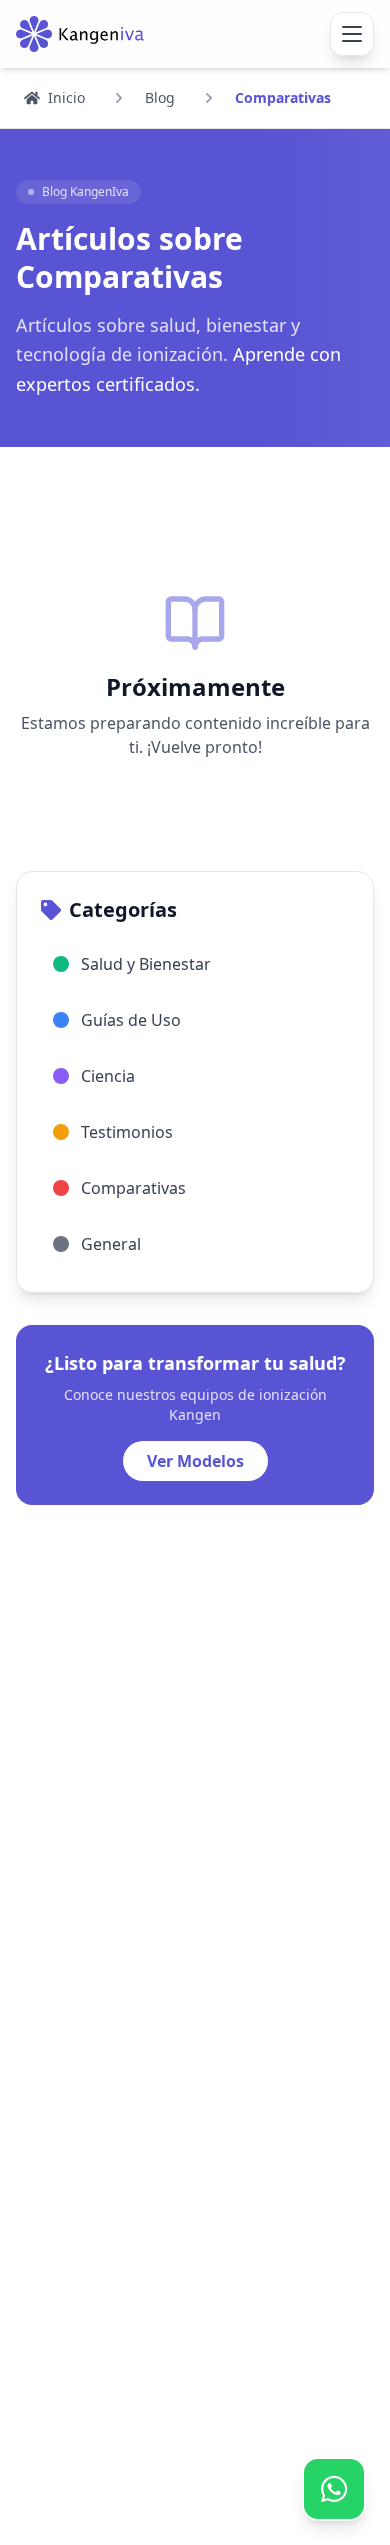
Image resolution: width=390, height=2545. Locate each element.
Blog (160, 97)
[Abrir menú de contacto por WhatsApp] (333, 2488)
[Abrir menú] (352, 34)
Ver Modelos (195, 1461)
